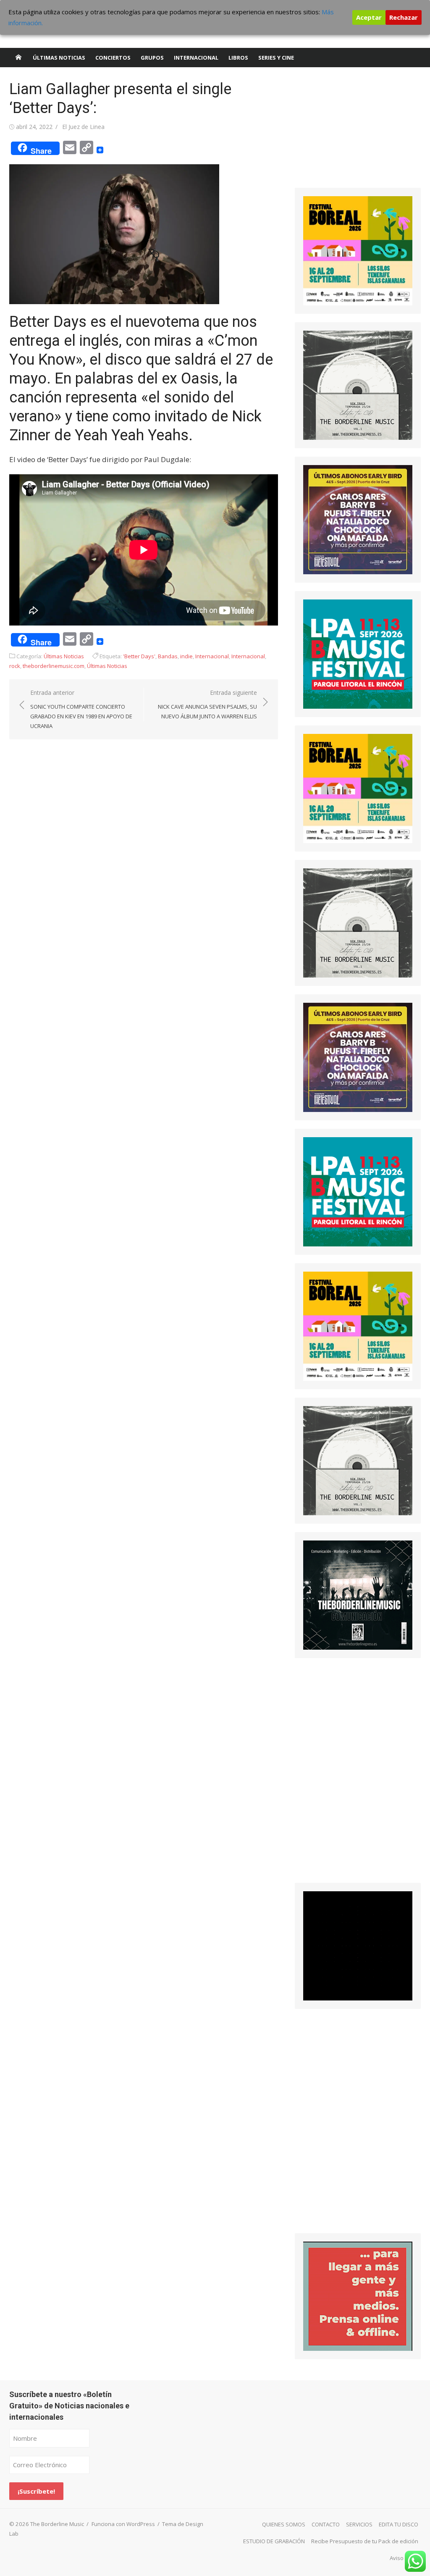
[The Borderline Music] (18, 58)
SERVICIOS (359, 2524)
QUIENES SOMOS (284, 2524)
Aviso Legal (404, 2558)
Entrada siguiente (207, 704)
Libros (238, 58)
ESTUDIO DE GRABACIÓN (274, 2541)
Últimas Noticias (59, 58)
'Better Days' (139, 656)
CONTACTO (326, 2524)
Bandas (168, 656)
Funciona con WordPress (123, 2524)
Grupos (152, 58)
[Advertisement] (358, 132)
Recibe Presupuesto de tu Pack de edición (365, 2541)
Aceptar (369, 17)
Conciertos (113, 58)
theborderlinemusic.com (54, 666)
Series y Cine (276, 58)
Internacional (196, 58)
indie (186, 656)
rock (15, 666)
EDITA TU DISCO (399, 2524)
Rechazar (404, 17)
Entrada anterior (81, 709)
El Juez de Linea (83, 127)
